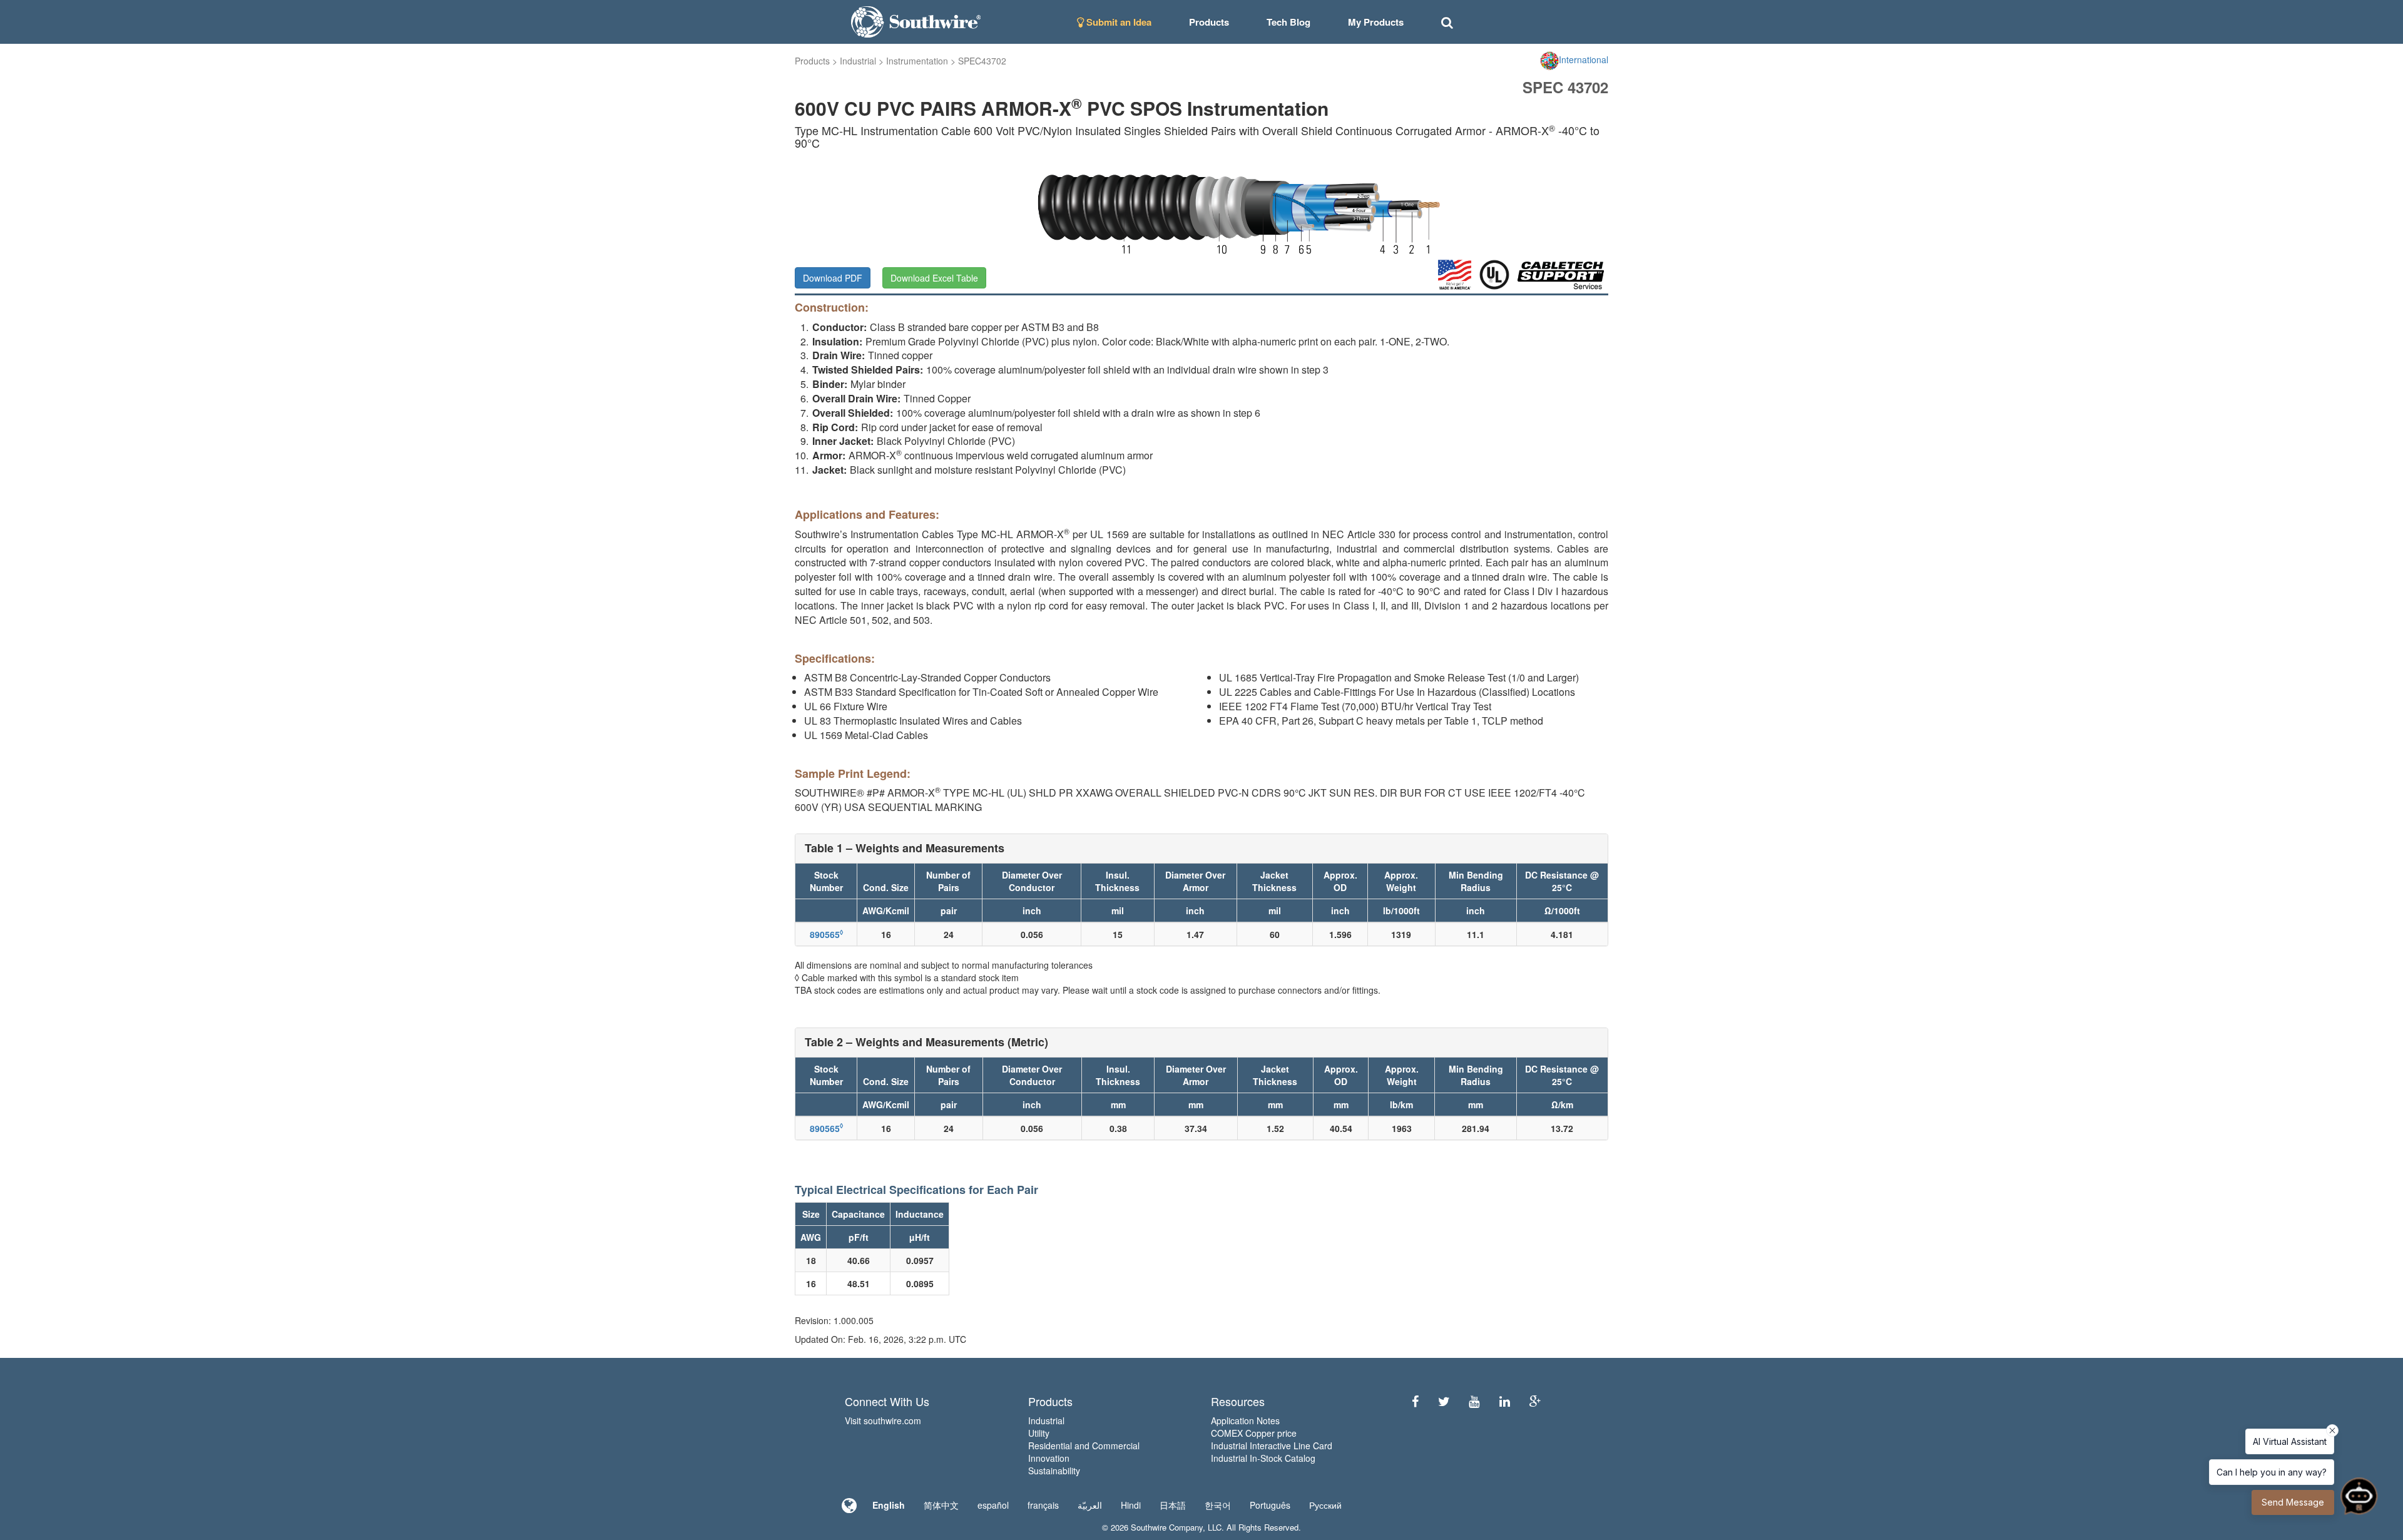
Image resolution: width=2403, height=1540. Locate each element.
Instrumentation (917, 61)
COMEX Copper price (1254, 1433)
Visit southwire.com (883, 1420)
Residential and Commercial (1084, 1446)
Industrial (858, 61)
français (1043, 1505)
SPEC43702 (982, 61)
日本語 (1173, 1505)
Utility (1039, 1433)
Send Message (2293, 1502)
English (889, 1505)
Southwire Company (1167, 1527)
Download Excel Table (934, 278)
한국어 (1218, 1505)
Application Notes (1245, 1420)
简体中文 (941, 1505)
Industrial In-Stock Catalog (1263, 1458)
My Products (1376, 22)
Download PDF (833, 278)
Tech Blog (1288, 22)
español (993, 1505)
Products (812, 61)
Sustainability (1054, 1471)
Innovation (1049, 1458)
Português (1270, 1505)
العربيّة (1090, 1505)
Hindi (1131, 1505)
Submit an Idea (1118, 22)
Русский (1325, 1505)
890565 (826, 934)
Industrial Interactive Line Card (1272, 1446)
